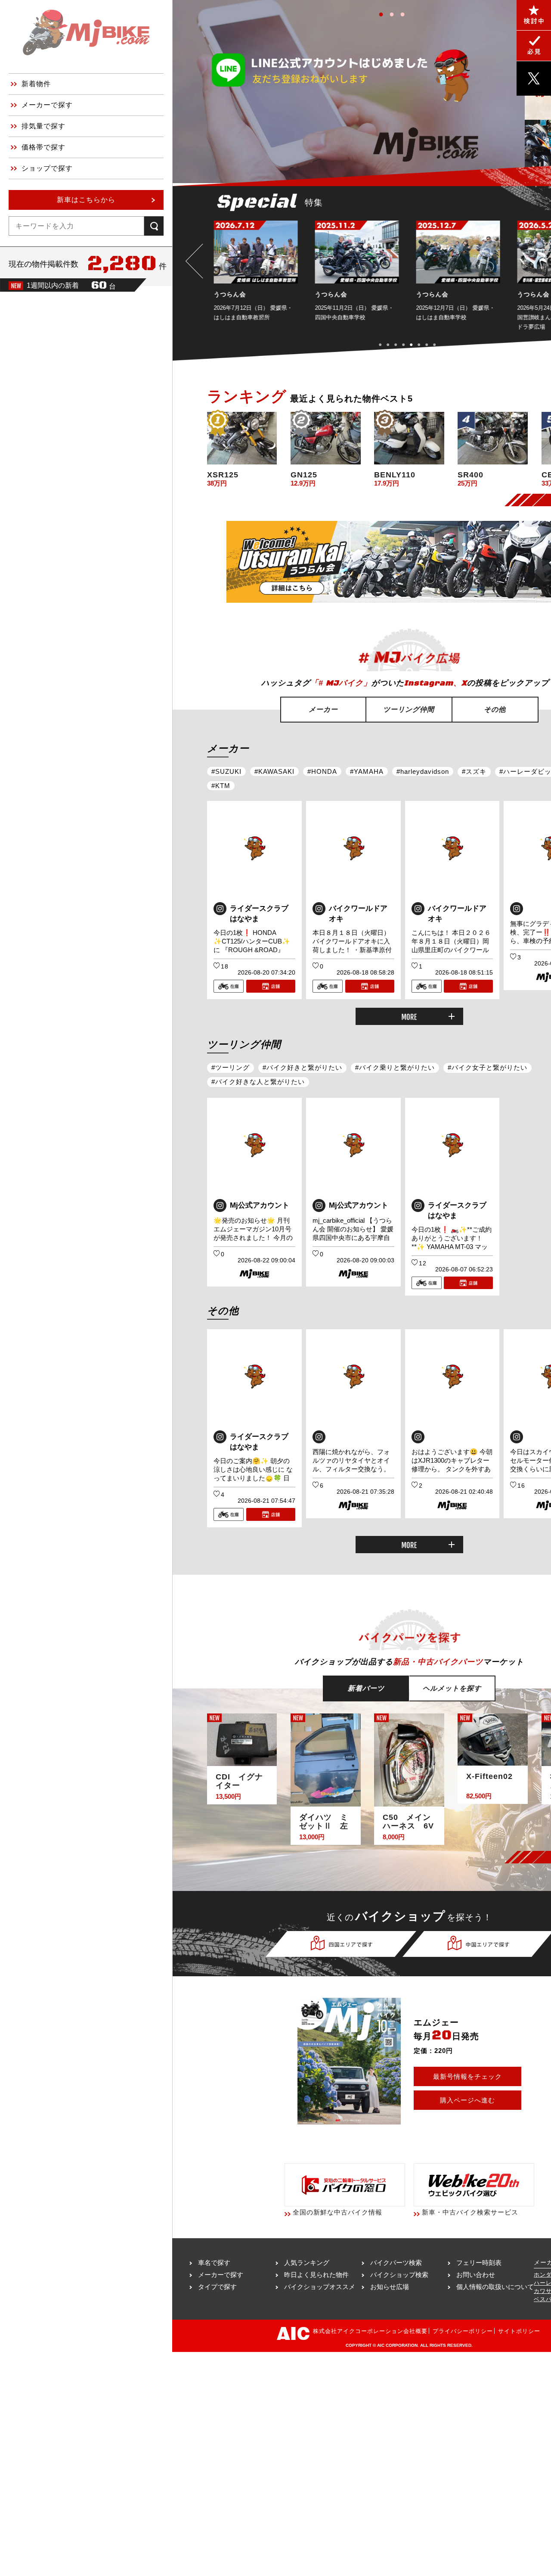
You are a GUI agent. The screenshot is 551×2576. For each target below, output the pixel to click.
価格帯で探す (43, 147)
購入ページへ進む (467, 2100)
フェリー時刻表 (479, 2263)
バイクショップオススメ (320, 2287)
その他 (495, 709)
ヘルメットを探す (452, 1688)
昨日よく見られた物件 (316, 2275)
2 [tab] (394, 13)
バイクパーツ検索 (396, 2263)
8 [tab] (438, 344)
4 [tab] (407, 344)
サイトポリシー (519, 2331)
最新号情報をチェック (467, 2076)
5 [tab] (415, 344)
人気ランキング (307, 2263)
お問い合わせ (476, 2275)
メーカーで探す (47, 105)
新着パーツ (366, 1688)
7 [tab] (430, 344)
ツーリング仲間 (409, 709)
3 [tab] (405, 13)
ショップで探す (47, 168)
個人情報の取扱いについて (495, 2287)
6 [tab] (423, 344)
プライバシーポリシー (463, 2331)
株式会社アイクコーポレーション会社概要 (370, 2331)
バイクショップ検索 (399, 2275)
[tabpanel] (258, 276)
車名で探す (214, 2263)
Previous (196, 261)
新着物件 (36, 84)
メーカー (323, 709)
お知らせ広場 (390, 2287)
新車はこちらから (86, 200)
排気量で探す (43, 126)
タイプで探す (217, 2287)
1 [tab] (383, 13)
